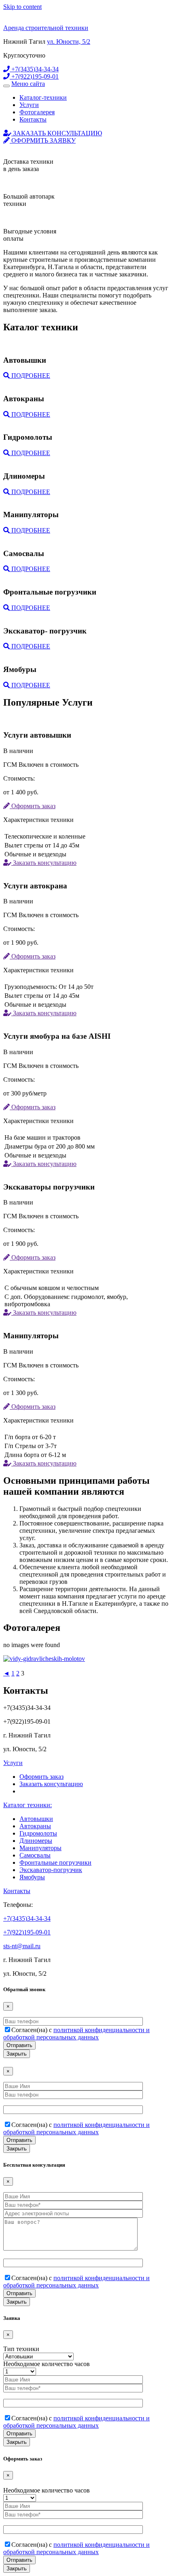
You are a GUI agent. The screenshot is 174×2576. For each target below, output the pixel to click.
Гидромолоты (38, 1833)
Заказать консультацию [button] (44, 863)
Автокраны (35, 1826)
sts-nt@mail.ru (22, 1946)
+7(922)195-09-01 (34, 76)
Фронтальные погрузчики (55, 1862)
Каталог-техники (43, 97)
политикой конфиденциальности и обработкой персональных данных (76, 2034)
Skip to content (22, 7)
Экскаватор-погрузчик (51, 1870)
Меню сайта (28, 84)
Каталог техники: (28, 1805)
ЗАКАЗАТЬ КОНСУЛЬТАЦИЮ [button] (57, 133)
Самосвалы (35, 1855)
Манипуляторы (40, 1848)
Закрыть (17, 2054)
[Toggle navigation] (6, 86)
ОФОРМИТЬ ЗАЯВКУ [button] (43, 140)
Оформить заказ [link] (41, 1777)
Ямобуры (32, 1877)
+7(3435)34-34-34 (34, 69)
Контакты (33, 119)
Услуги (29, 105)
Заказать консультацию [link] (51, 1784)
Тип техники (21, 2349)
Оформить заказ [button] (33, 806)
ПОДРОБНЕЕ (30, 375)
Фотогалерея (37, 112)
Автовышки (36, 1819)
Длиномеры (36, 1841)
